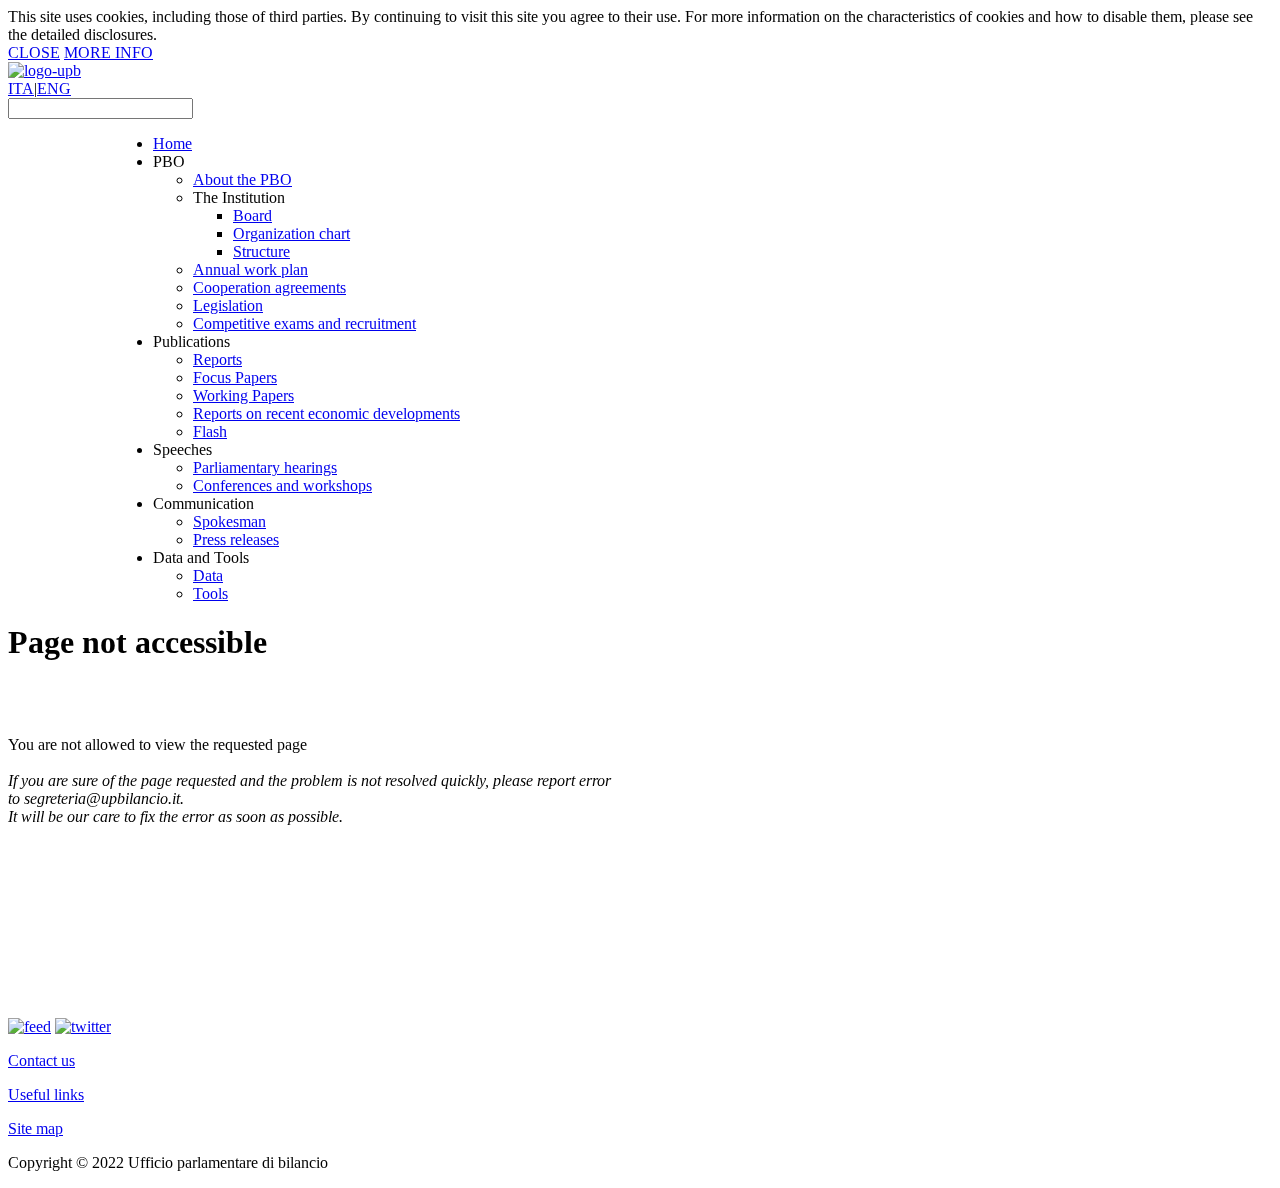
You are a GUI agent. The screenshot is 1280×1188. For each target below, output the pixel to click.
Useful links (46, 1094)
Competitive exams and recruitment (304, 323)
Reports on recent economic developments (326, 413)
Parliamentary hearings (265, 467)
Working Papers (243, 395)
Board (252, 215)
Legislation (228, 305)
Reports (217, 359)
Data (208, 575)
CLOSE (34, 52)
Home (172, 143)
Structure (261, 251)
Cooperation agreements (269, 287)
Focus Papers (235, 377)
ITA (21, 88)
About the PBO (242, 179)
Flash (210, 431)
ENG (54, 88)
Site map (35, 1128)
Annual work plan (250, 269)
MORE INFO (108, 52)
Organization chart (291, 233)
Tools (210, 593)
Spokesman (229, 521)
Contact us (41, 1060)
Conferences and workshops (282, 485)
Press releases (236, 539)
